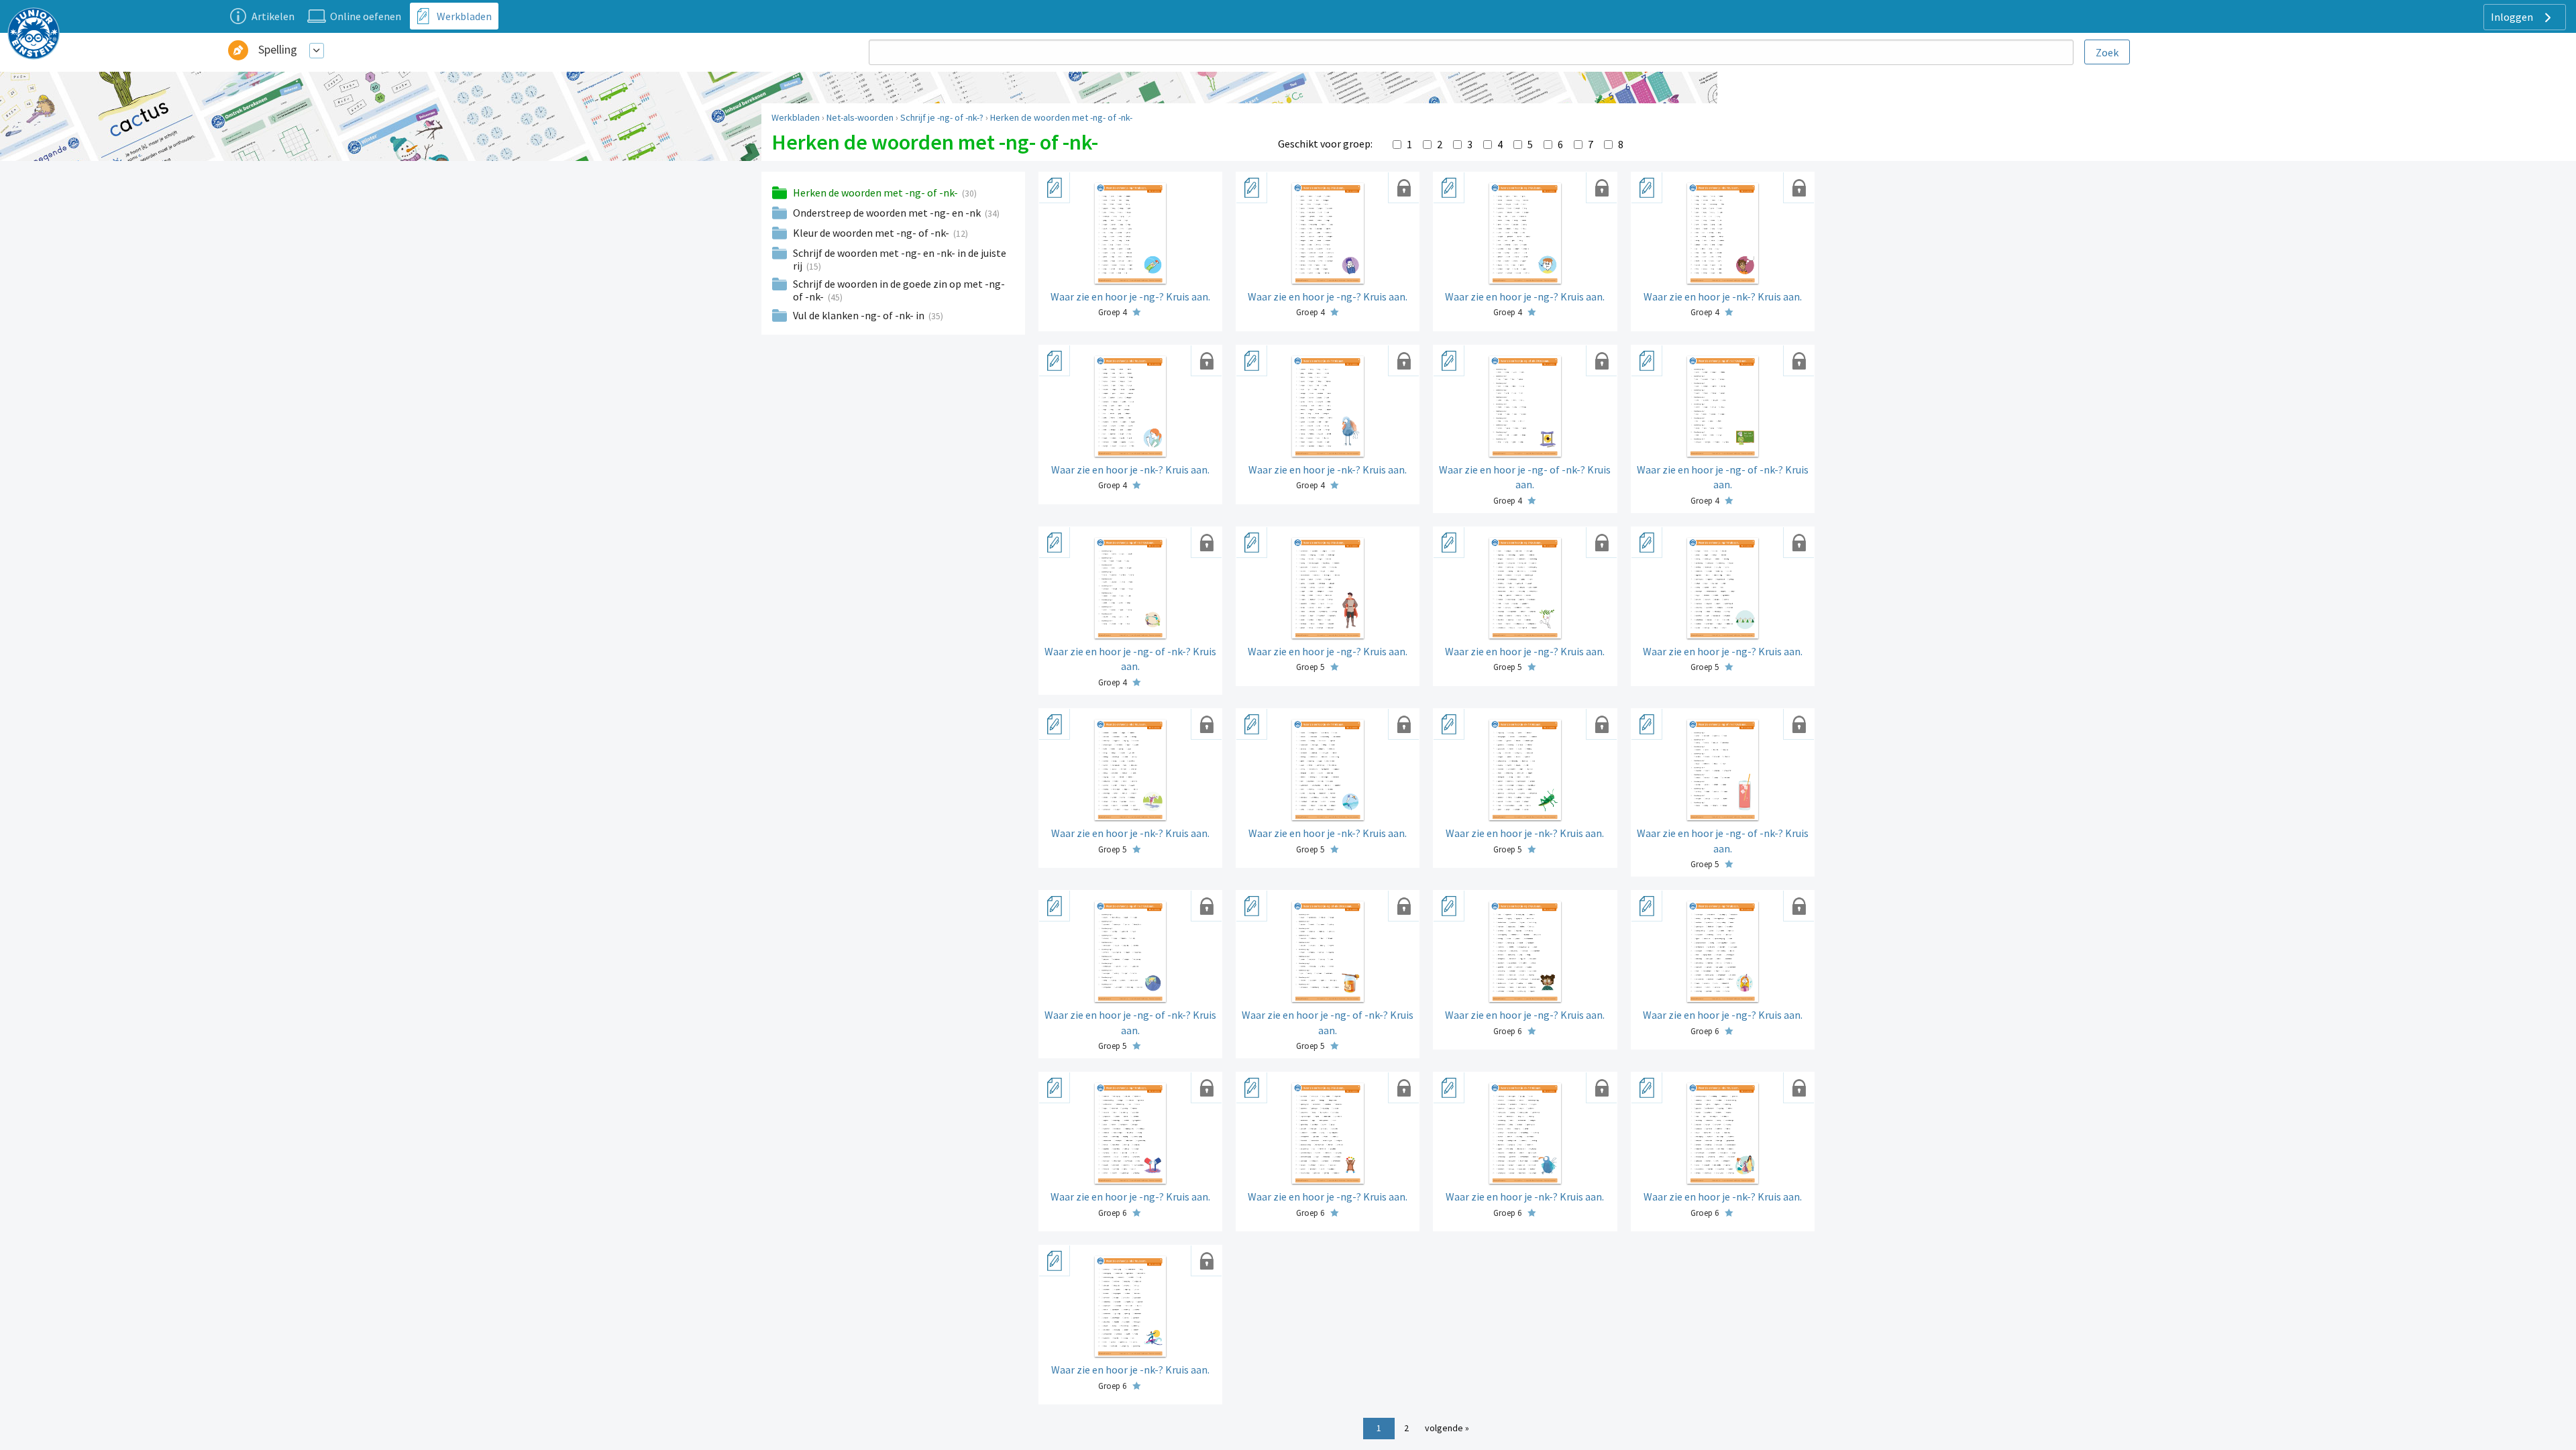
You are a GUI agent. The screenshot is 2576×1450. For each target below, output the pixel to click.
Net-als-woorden (860, 117)
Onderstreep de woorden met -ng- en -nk (888, 213)
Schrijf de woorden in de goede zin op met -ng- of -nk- (899, 290)
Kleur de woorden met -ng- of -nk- (872, 233)
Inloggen (2513, 17)
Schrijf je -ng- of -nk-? (942, 117)
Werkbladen (796, 117)
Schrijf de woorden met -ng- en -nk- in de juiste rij (900, 259)
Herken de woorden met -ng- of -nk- (1061, 117)
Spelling (278, 49)
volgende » (1447, 1428)
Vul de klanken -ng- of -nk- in (860, 315)
